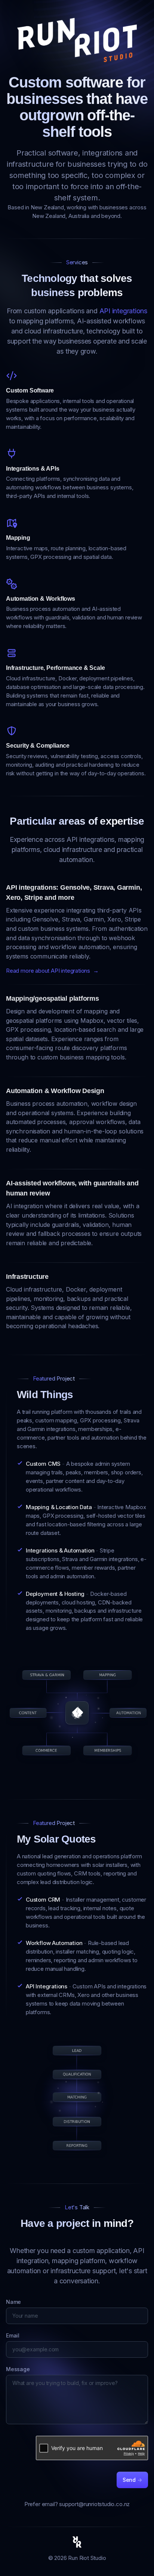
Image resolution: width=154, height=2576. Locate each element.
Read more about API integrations (52, 971)
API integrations (123, 311)
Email (13, 2335)
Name (13, 2302)
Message (18, 2369)
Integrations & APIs (33, 469)
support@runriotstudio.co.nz (94, 2504)
